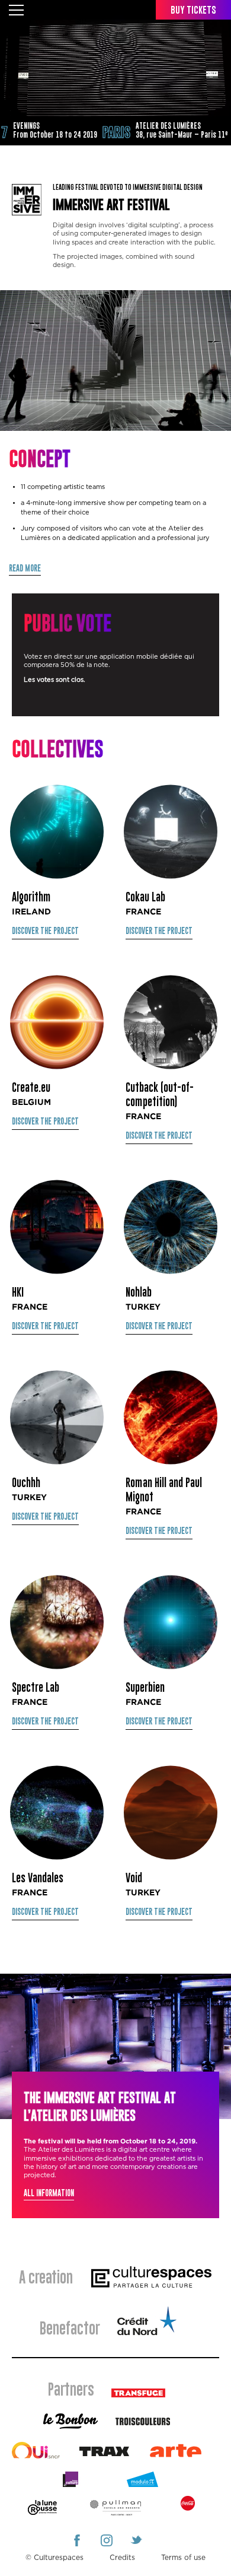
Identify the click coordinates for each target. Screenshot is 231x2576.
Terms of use (183, 2558)
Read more (25, 569)
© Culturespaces (54, 2558)
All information (49, 2194)
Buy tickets (193, 10)
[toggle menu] (16, 9)
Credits (122, 2558)
